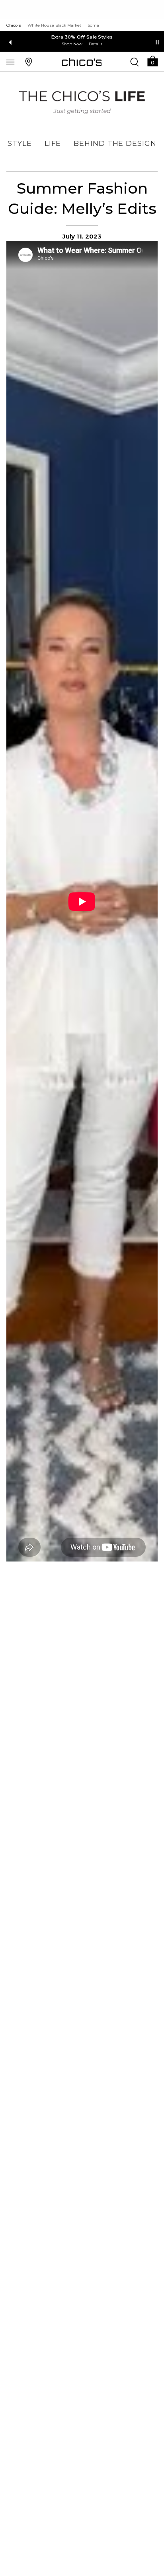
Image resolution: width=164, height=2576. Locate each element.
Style (20, 144)
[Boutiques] (29, 62)
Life (53, 144)
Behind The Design (115, 144)
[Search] (135, 62)
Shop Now (72, 44)
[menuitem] (20, 144)
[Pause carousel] (157, 42)
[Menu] (10, 62)
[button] (152, 61)
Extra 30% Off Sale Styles (82, 37)
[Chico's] (82, 62)
